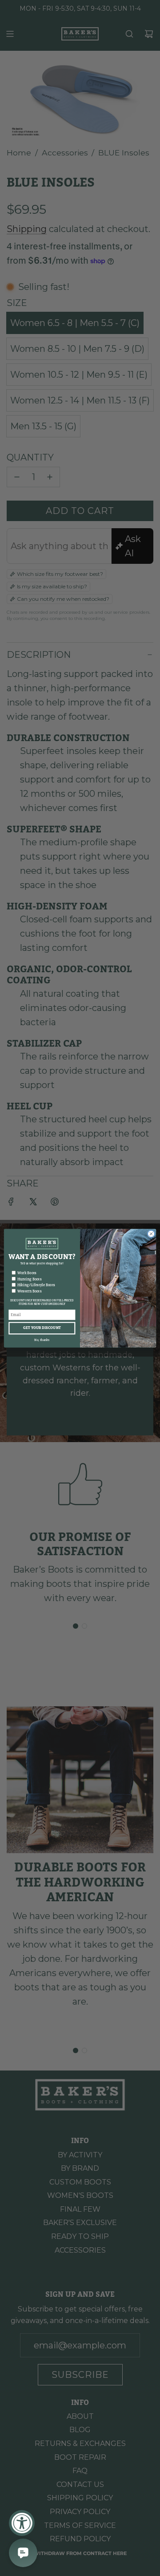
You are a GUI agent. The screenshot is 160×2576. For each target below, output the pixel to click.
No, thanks (42, 1340)
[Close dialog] (151, 1233)
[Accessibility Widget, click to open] (22, 2523)
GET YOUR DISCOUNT (42, 1328)
